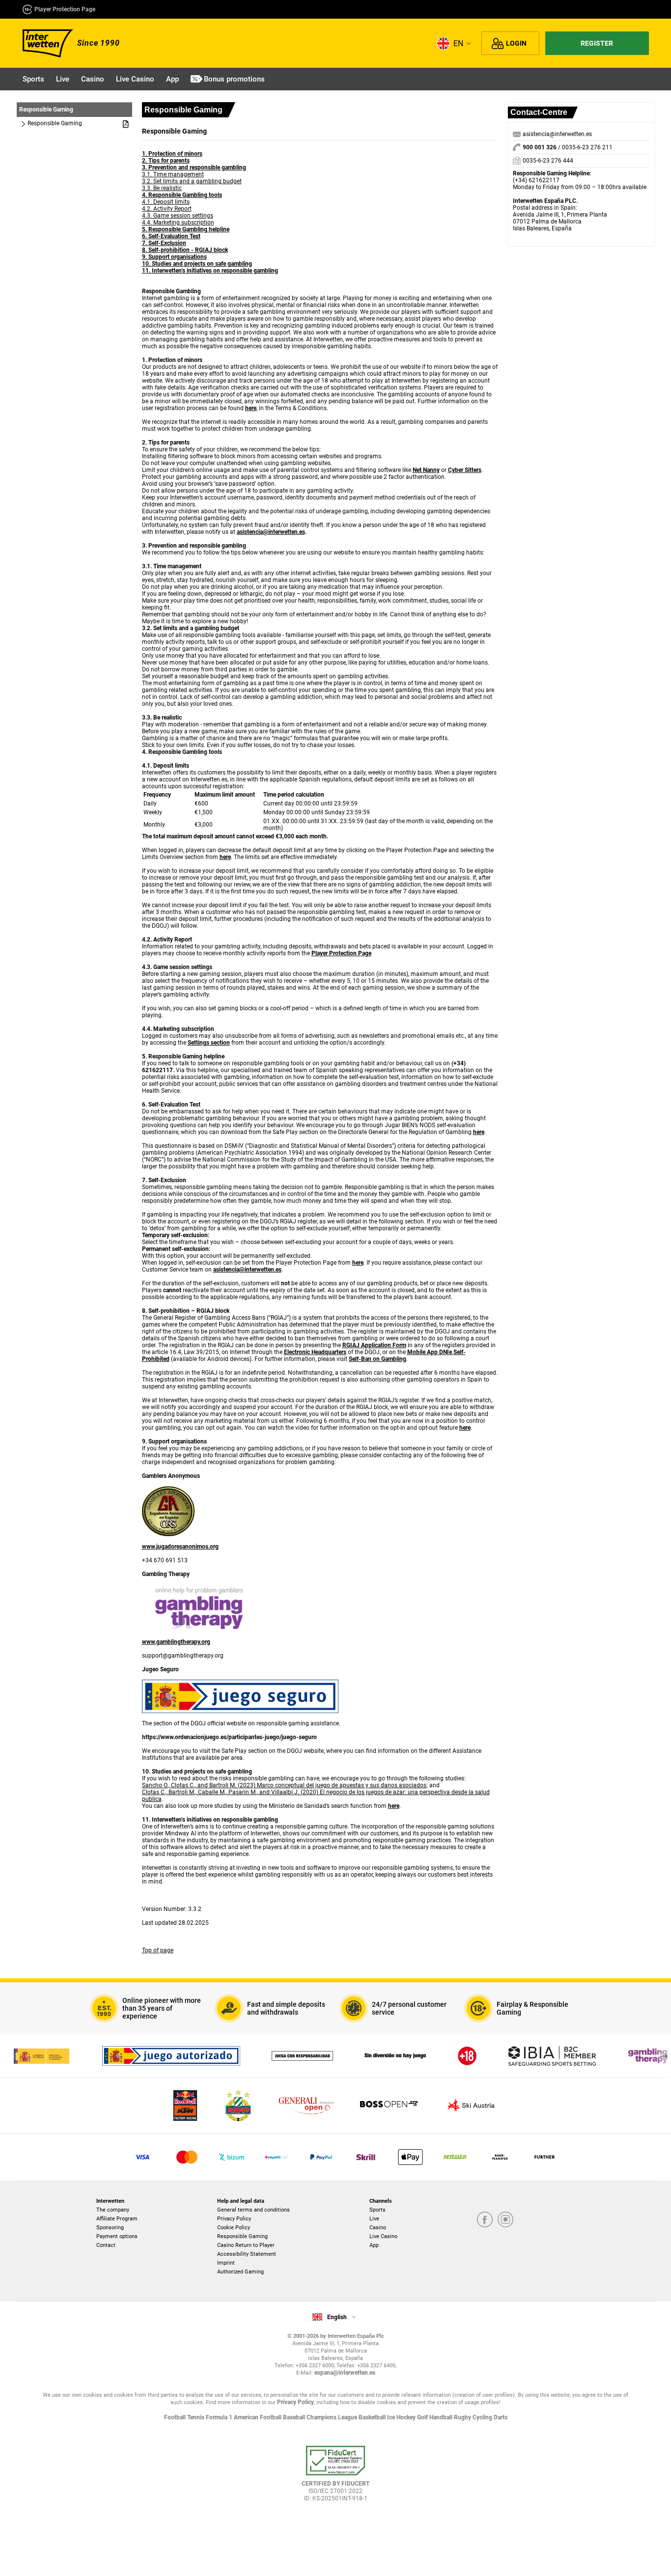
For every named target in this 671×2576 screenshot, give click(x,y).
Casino (378, 2228)
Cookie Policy (234, 2228)
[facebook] (485, 2219)
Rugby (463, 2417)
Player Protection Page (65, 9)
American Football (258, 2417)
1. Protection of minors (172, 154)
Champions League (333, 2417)
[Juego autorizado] (171, 2056)
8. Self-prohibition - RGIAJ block (185, 250)
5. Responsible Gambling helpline (186, 229)
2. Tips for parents (166, 161)
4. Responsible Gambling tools (182, 195)
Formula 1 (220, 2417)
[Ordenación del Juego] (41, 2056)
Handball (442, 2417)
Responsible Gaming (242, 2236)
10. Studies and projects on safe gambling (197, 264)
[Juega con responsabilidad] (302, 2056)
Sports (377, 2210)
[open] (335, 2478)
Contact (106, 2245)
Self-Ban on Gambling (377, 1359)
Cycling (483, 2417)
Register (597, 43)
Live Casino (383, 2236)
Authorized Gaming (240, 2272)
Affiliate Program (117, 2219)
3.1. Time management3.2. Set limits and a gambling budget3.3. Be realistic (192, 181)
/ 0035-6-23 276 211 (568, 147)
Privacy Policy (234, 2219)
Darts (501, 2417)
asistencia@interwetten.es (557, 134)
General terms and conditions (253, 2210)
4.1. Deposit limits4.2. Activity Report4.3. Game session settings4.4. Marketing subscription (178, 212)
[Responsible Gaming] (467, 2056)
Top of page (158, 1950)
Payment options (117, 2236)
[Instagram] (505, 2219)
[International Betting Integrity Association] (552, 2056)
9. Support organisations (174, 257)
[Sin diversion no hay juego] (395, 2056)
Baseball (295, 2417)
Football (176, 2417)
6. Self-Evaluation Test (171, 236)
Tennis (196, 2417)
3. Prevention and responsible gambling (194, 167)
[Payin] (410, 2157)
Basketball (373, 2417)
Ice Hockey (402, 2417)
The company (113, 2210)
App (374, 2245)
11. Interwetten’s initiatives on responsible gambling (210, 271)
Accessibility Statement (247, 2254)
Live (374, 2219)
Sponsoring (110, 2228)
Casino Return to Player (246, 2245)
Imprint (226, 2263)
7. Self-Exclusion (164, 243)
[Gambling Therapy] (648, 2056)
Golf (423, 2417)
